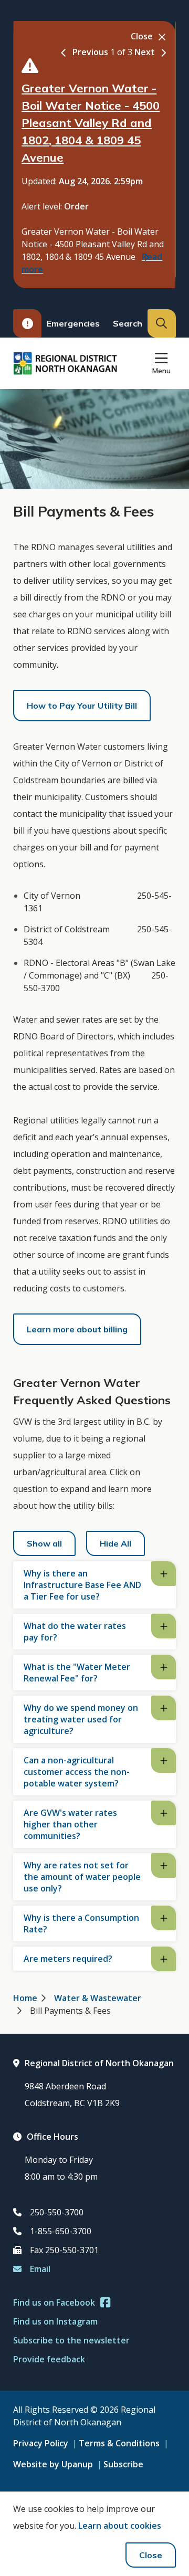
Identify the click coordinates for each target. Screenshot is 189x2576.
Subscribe (123, 2464)
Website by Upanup (53, 2464)
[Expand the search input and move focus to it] (162, 323)
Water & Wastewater (98, 1998)
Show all (44, 1543)
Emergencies (73, 323)
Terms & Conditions (119, 2443)
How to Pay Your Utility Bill (82, 706)
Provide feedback (49, 2359)
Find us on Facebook (54, 2302)
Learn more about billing (77, 1329)
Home (25, 1998)
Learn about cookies (120, 2526)
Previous (90, 52)
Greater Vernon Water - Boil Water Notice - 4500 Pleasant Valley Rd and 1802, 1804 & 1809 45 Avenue (91, 123)
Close (151, 2555)
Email (40, 2269)
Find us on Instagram (55, 2321)
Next (145, 52)
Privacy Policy (41, 2443)
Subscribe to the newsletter (71, 2340)
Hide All (115, 1543)
